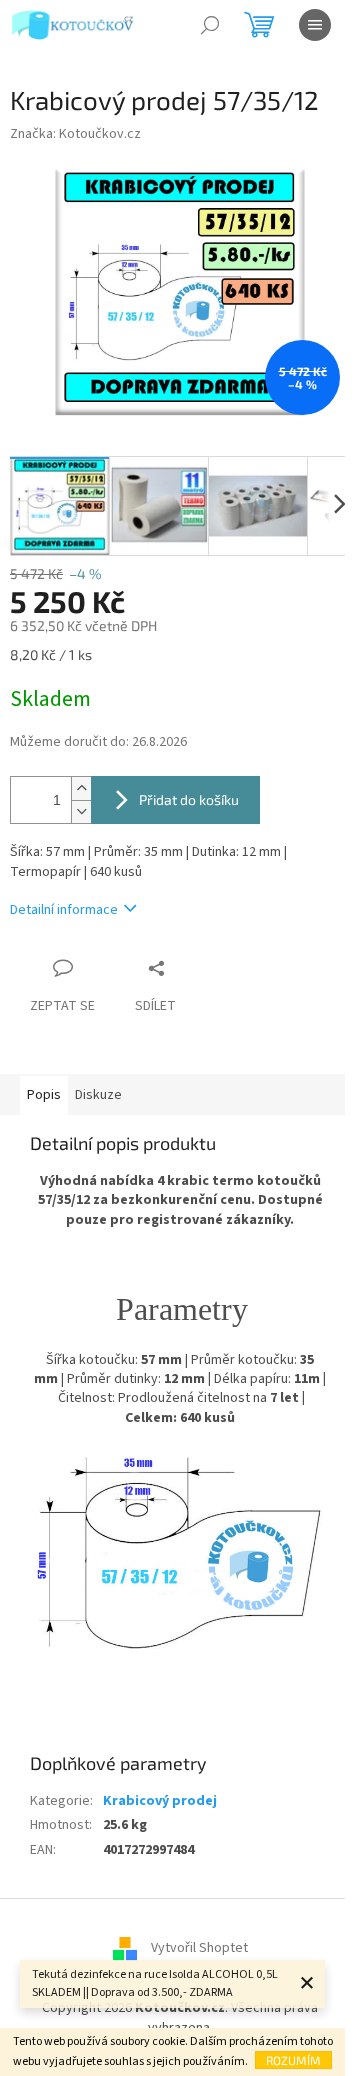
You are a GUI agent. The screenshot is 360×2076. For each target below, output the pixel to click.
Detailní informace (64, 910)
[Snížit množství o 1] (81, 811)
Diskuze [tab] (98, 1095)
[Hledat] (210, 25)
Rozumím (293, 2060)
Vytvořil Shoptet (199, 1949)
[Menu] (315, 25)
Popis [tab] (44, 1095)
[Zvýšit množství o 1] (81, 788)
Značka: (75, 134)
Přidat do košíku (189, 799)
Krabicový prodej (160, 1801)
